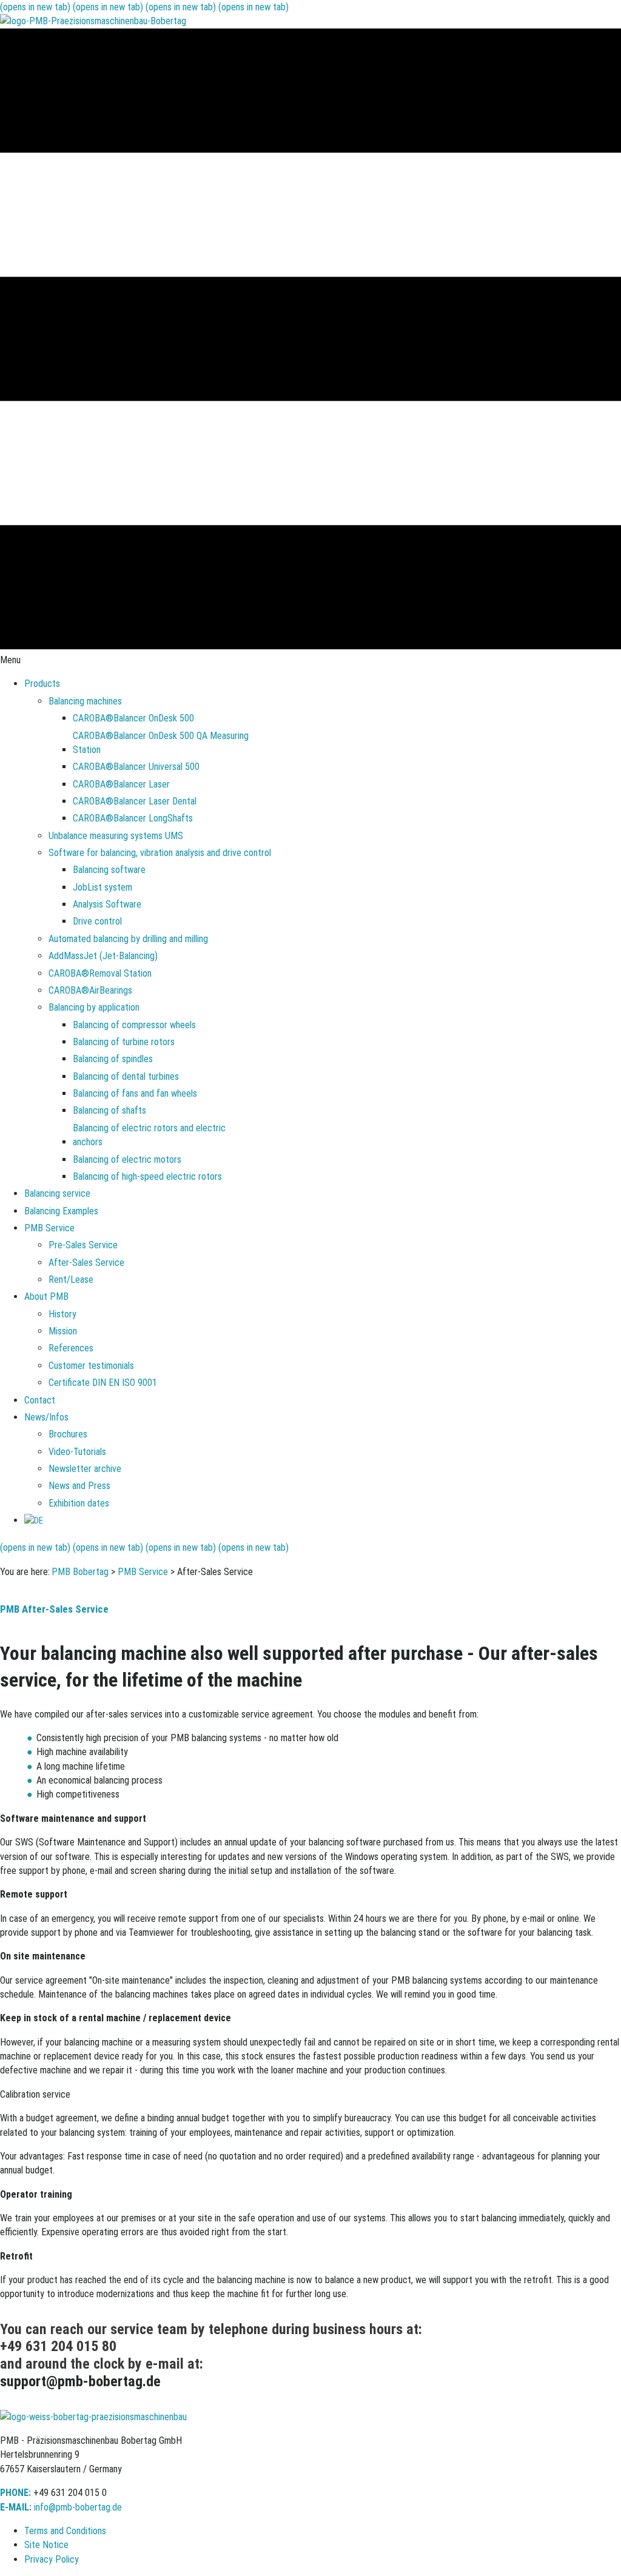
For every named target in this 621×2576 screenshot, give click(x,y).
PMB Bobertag (80, 1572)
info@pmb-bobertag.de (78, 2507)
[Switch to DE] (34, 1520)
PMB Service (143, 1572)
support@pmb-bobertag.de (80, 2381)
